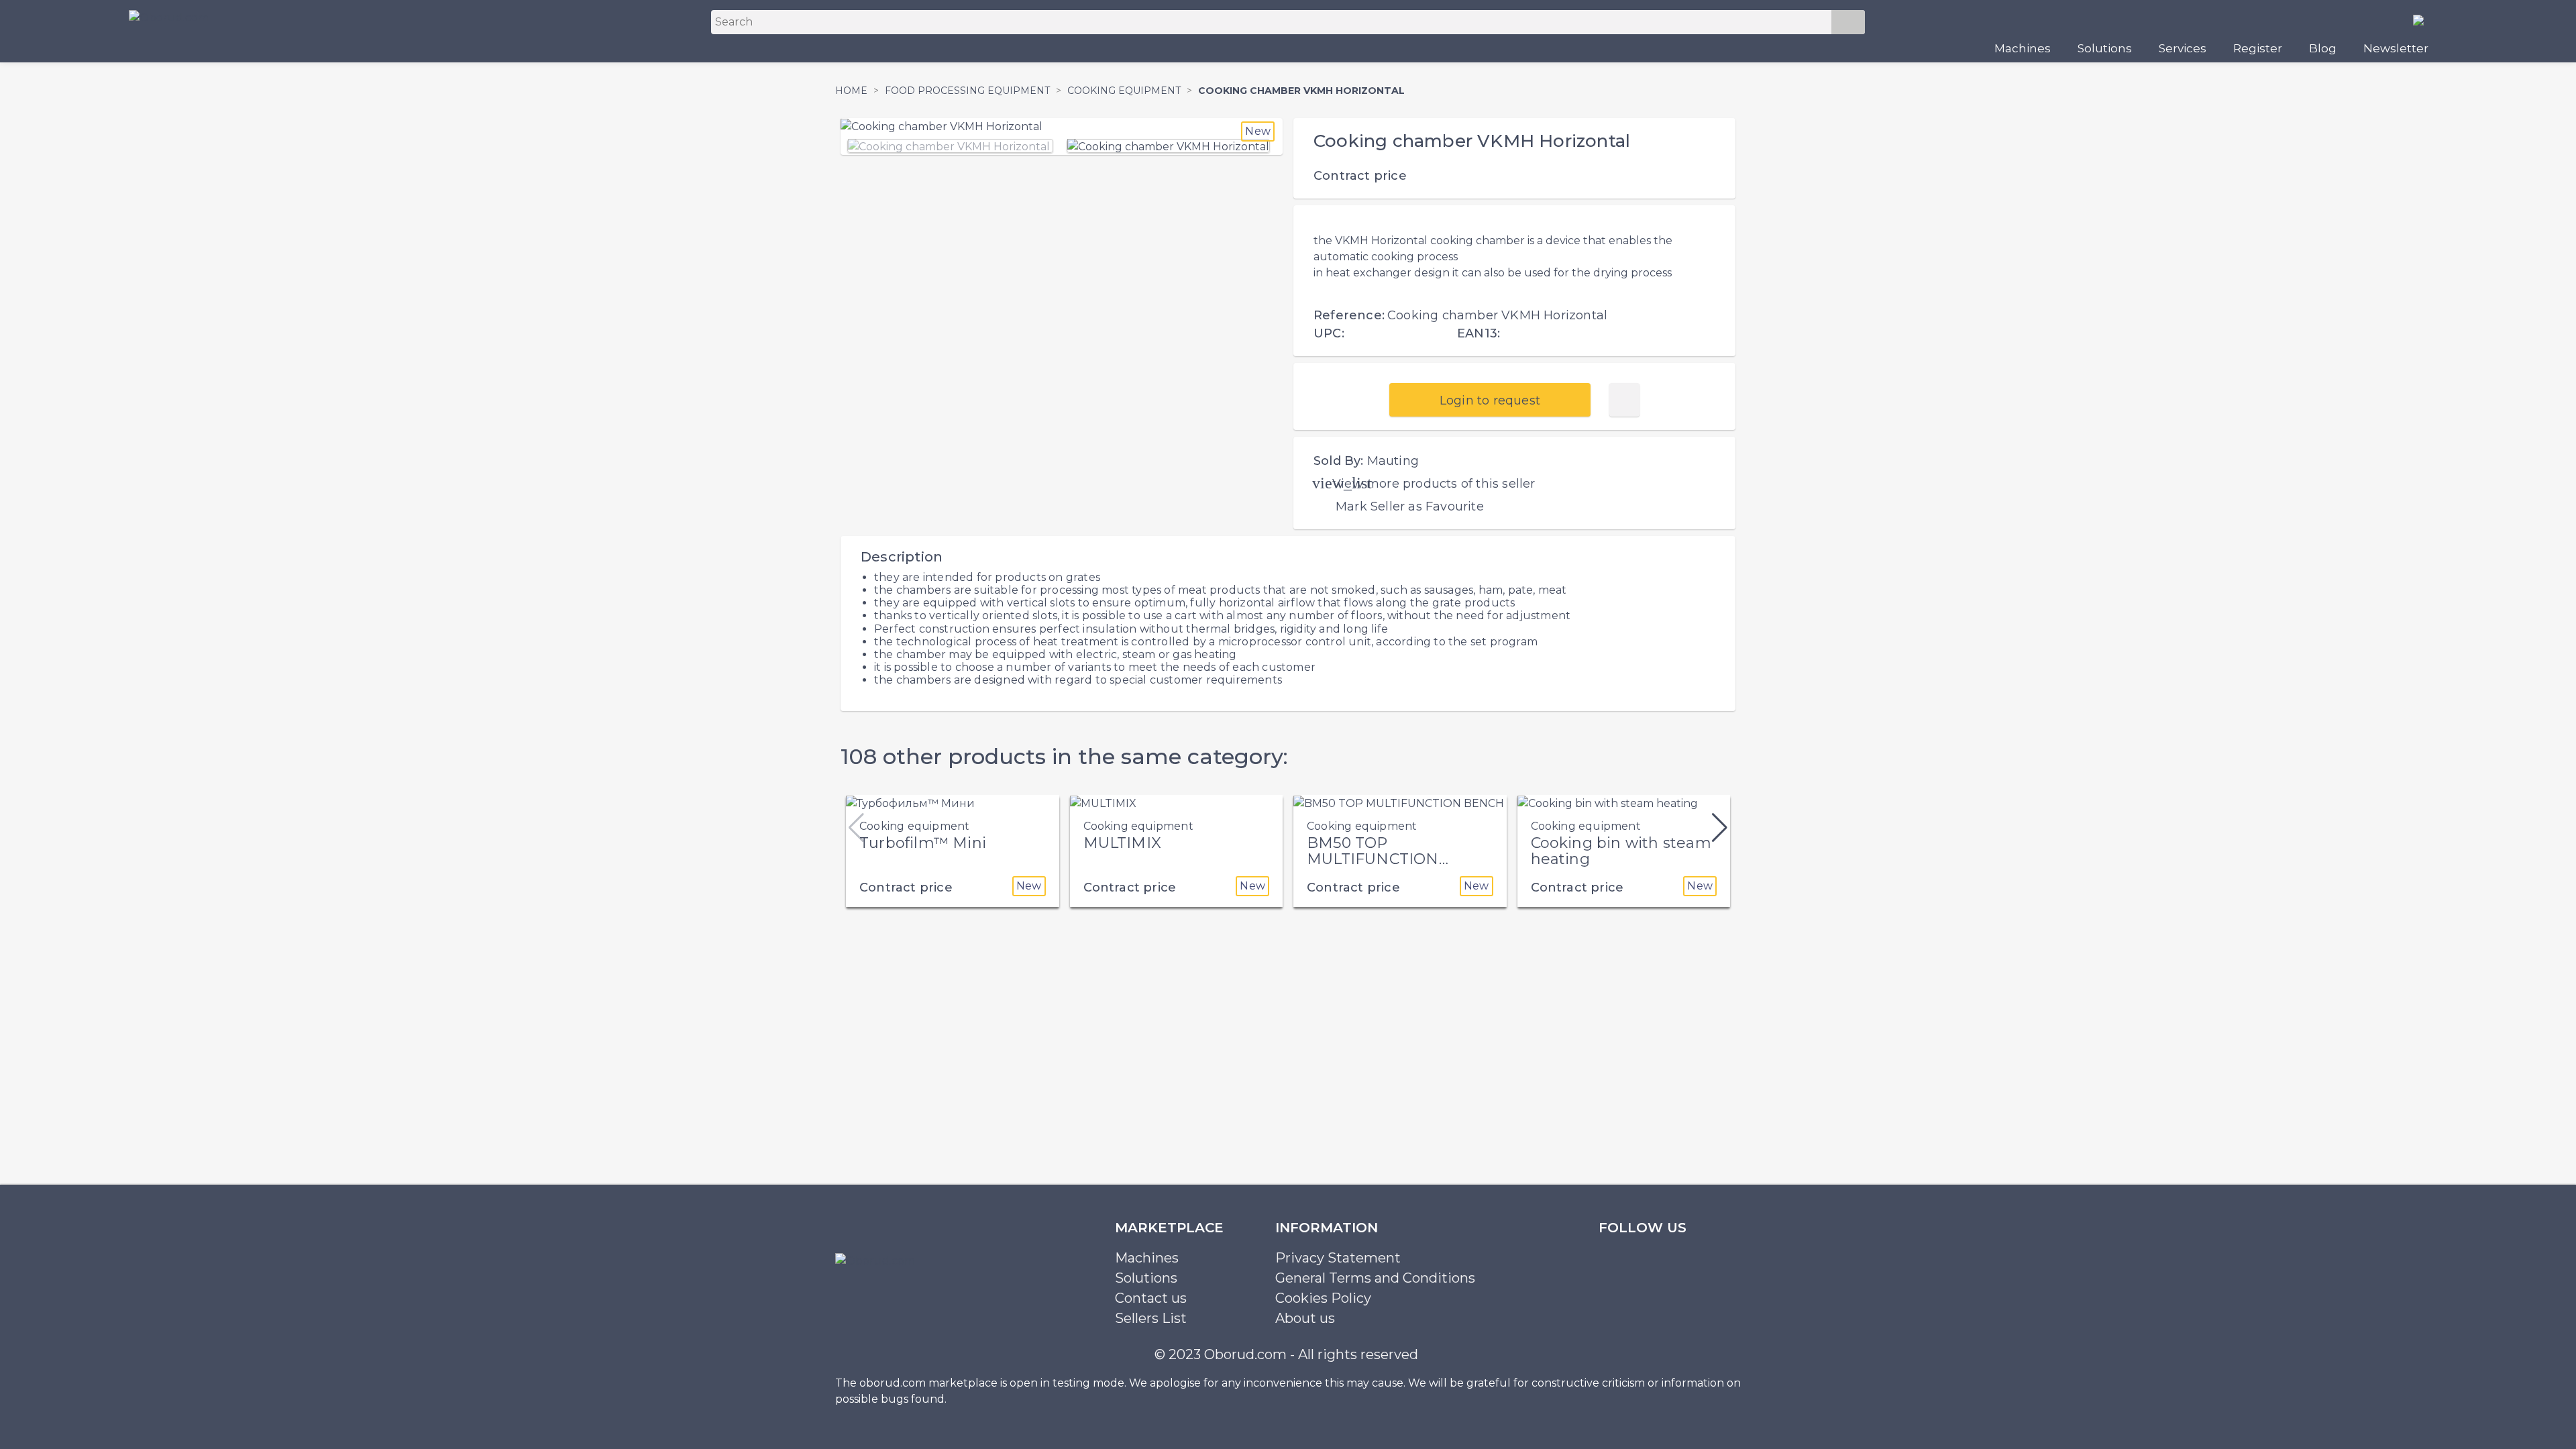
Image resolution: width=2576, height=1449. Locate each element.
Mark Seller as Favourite (1410, 506)
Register (2258, 48)
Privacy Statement (1338, 1258)
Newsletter (2396, 48)
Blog (2323, 48)
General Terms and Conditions (1375, 1278)
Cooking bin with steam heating (1621, 851)
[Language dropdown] (2424, 19)
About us (1305, 1318)
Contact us (1151, 1298)
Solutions (2105, 48)
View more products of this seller (1434, 484)
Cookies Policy (1323, 1298)
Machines (2023, 48)
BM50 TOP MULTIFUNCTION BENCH (1373, 859)
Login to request (1490, 400)
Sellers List (1151, 1318)
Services (2183, 48)
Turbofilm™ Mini (923, 843)
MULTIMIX (1123, 843)
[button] (1720, 828)
